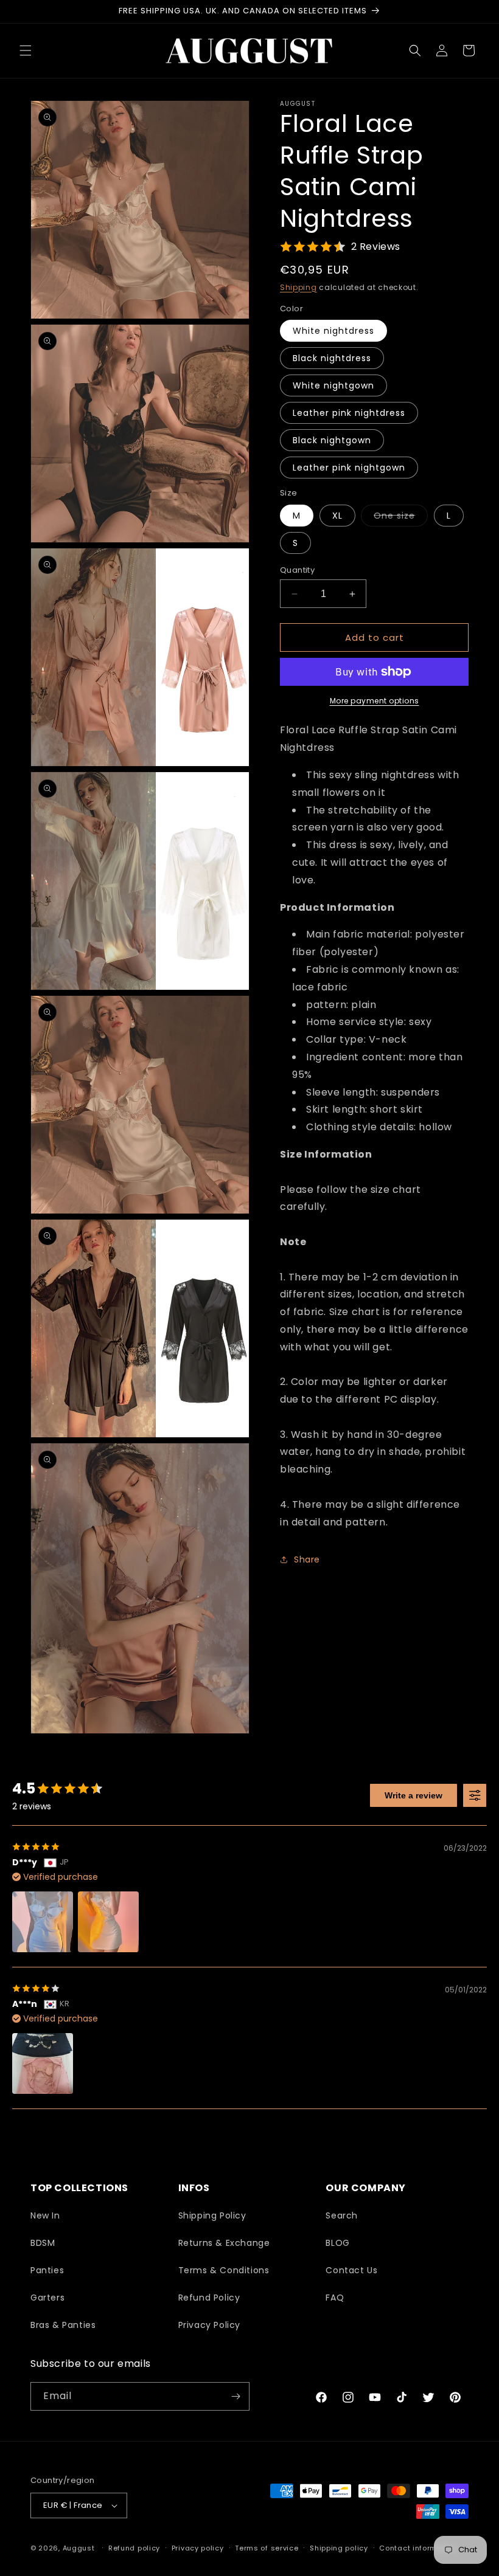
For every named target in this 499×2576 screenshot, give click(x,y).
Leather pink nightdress (349, 413)
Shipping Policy (212, 2215)
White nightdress (333, 331)
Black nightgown (332, 440)
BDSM (43, 2243)
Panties (47, 2270)
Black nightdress (332, 358)
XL (337, 516)
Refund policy (134, 2548)
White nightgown (333, 385)
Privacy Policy (209, 2325)
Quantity (297, 570)
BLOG (337, 2243)
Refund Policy (209, 2298)
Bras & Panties (63, 2325)
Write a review (414, 1795)
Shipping (298, 287)
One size (401, 518)
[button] (26, 50)
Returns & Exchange (224, 2243)
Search (342, 2215)
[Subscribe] (236, 2396)
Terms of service (267, 2548)
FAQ (335, 2298)
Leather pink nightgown (349, 468)
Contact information (418, 2548)
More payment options (375, 701)
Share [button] (307, 1559)
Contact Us (351, 2270)
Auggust (80, 2548)
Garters (47, 2298)
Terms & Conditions (224, 2270)
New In (45, 2215)
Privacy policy (198, 2548)
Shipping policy (339, 2548)
